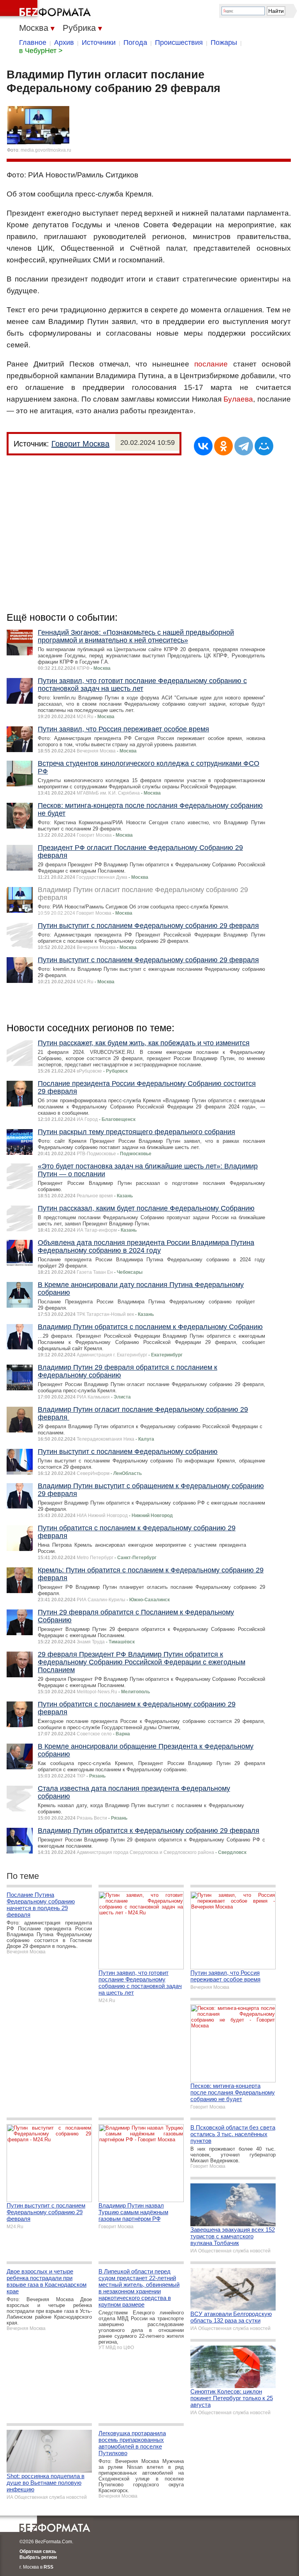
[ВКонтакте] (203, 446)
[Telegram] (244, 446)
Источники (99, 42)
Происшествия (179, 42)
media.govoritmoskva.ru (46, 150)
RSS (48, 2567)
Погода (135, 42)
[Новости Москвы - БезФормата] (47, 10)
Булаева (238, 399)
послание (211, 364)
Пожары (224, 42)
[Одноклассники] (223, 446)
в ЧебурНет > (41, 51)
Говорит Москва (80, 444)
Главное (33, 42)
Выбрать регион (38, 2557)
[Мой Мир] (264, 446)
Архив (64, 42)
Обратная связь (38, 2551)
